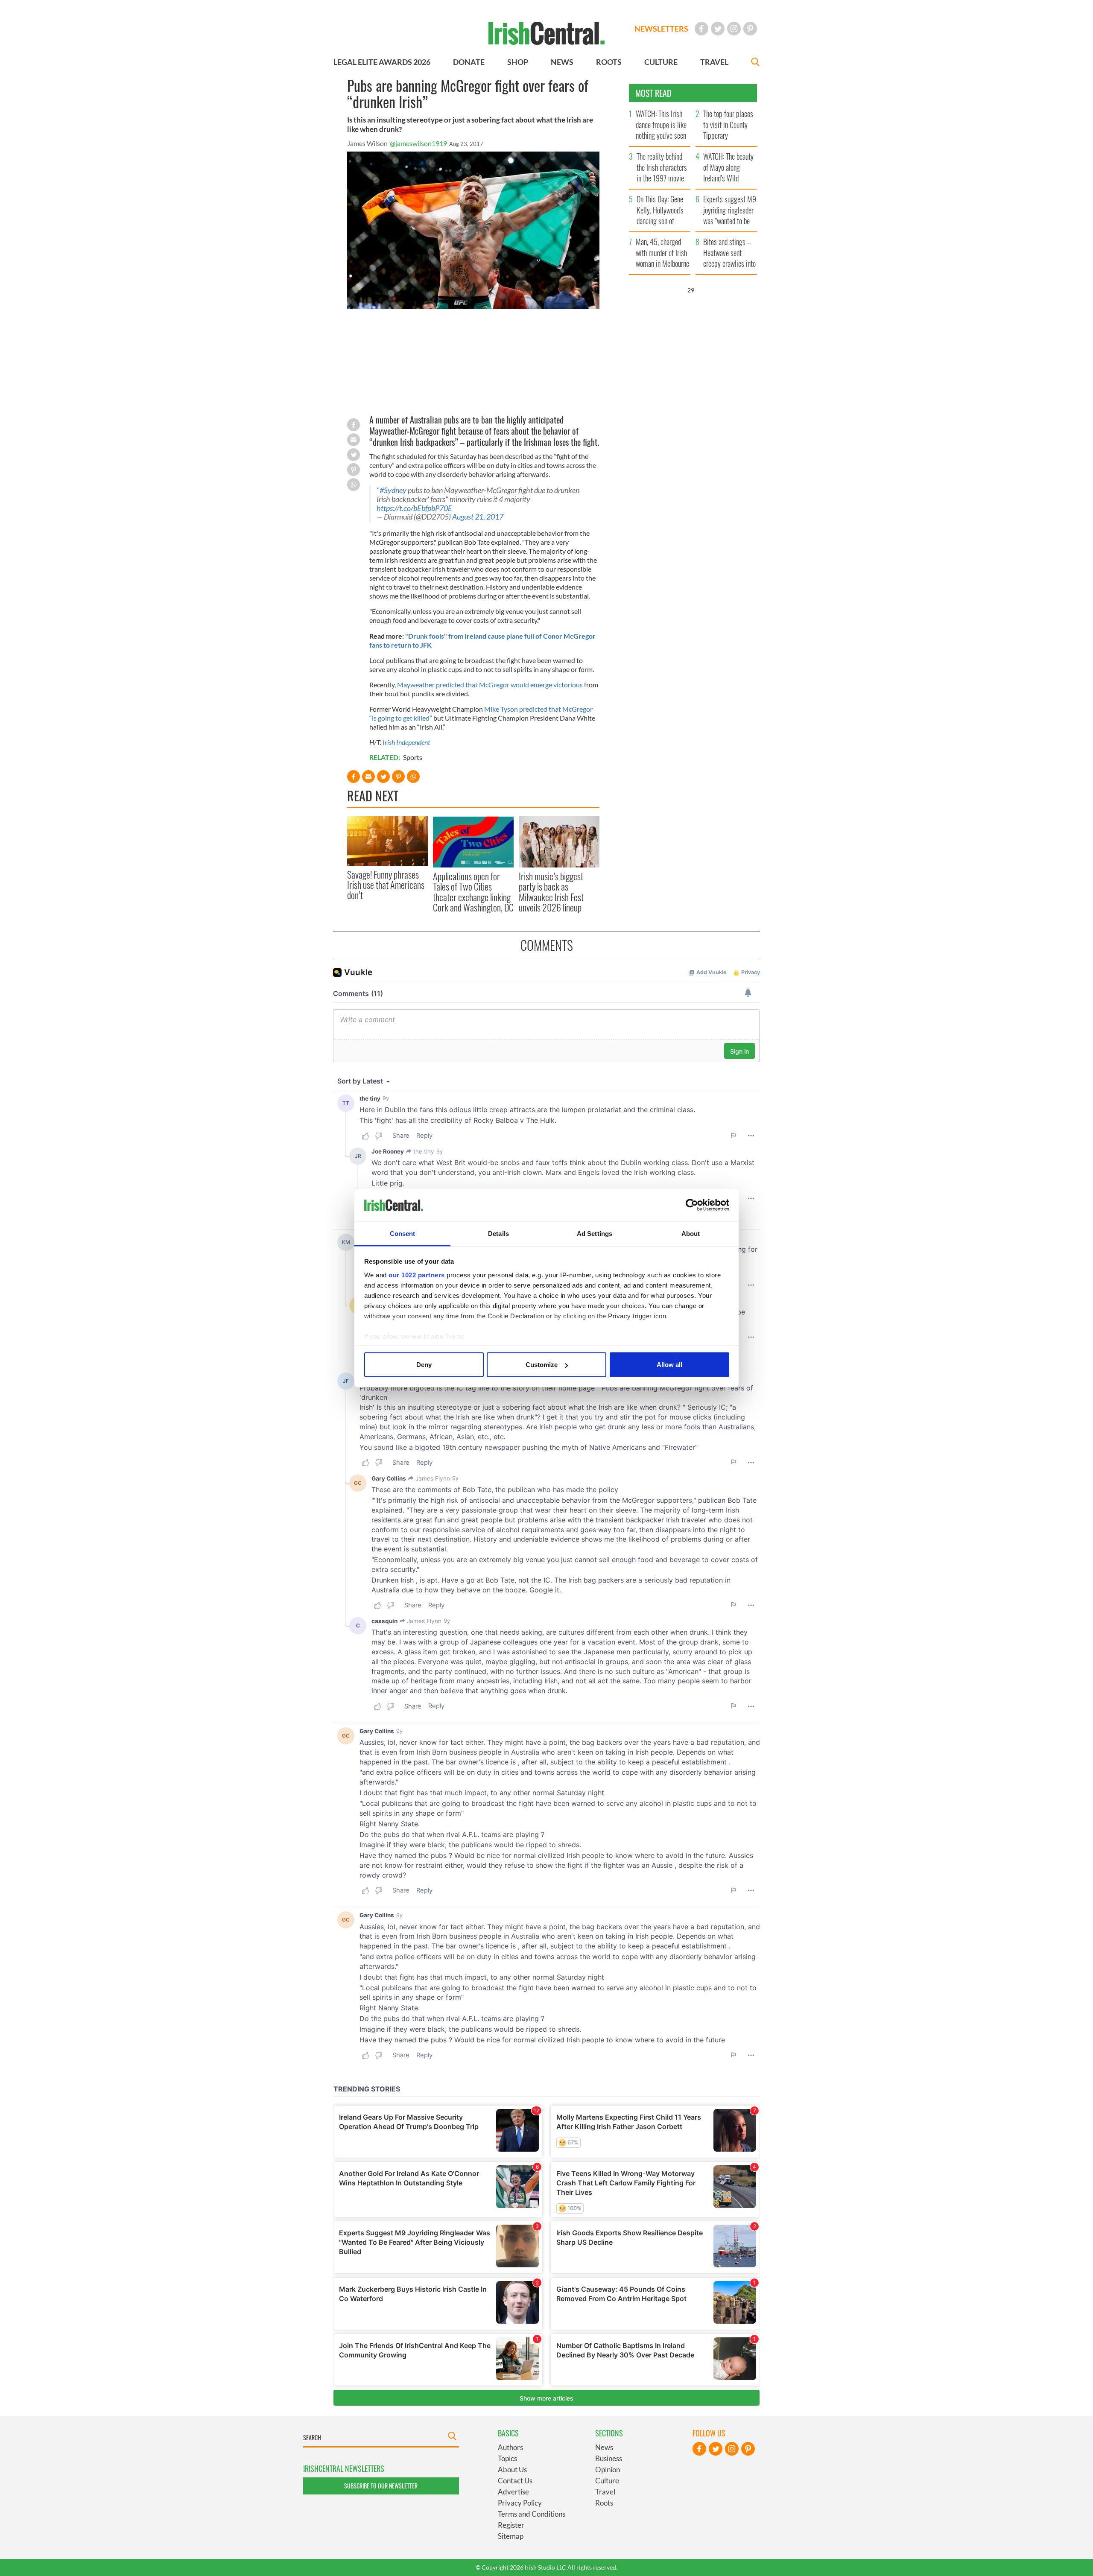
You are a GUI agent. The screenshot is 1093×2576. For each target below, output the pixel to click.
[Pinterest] (750, 29)
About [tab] (691, 1233)
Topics (507, 2458)
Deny (424, 1365)
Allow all (669, 1365)
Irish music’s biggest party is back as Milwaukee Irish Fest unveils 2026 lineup (551, 892)
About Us (512, 2469)
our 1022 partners (417, 1275)
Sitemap (511, 2536)
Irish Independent (406, 742)
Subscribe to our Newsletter (381, 2486)
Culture (607, 2481)
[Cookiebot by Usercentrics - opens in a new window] (692, 1205)
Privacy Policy (520, 2503)
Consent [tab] (403, 1233)
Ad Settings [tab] (595, 1233)
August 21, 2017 (478, 517)
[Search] (755, 63)
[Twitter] (718, 29)
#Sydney (393, 490)
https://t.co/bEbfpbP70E (414, 508)
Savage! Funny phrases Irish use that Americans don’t (386, 885)
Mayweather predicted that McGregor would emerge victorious (490, 685)
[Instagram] (734, 29)
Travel (605, 2492)
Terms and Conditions (532, 2514)
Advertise (513, 2492)
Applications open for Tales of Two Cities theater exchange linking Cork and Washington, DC (473, 892)
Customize (542, 1365)
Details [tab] (498, 1233)
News (604, 2447)
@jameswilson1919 (418, 143)
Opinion (608, 2469)
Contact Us (515, 2481)
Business (609, 2458)
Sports (413, 757)
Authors (510, 2447)
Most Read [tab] (653, 93)
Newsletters (661, 29)
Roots (604, 2503)
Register (511, 2525)
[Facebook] (701, 29)
